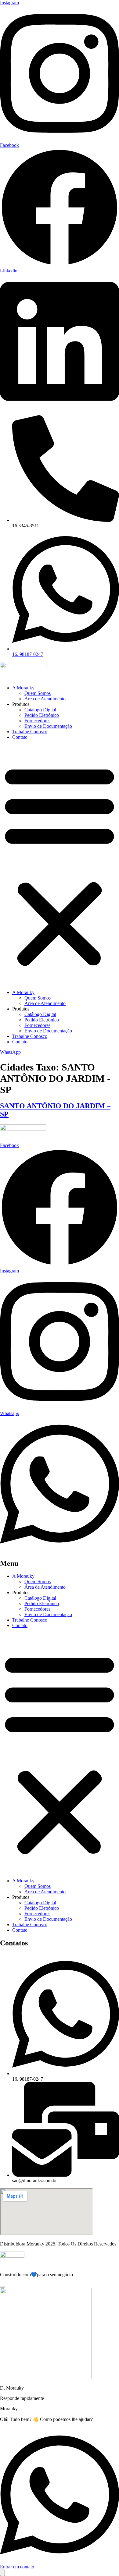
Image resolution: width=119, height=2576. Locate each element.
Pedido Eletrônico (42, 715)
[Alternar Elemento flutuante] (2, 2573)
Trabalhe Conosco (30, 732)
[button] (60, 865)
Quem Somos (38, 693)
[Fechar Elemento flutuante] (2, 2287)
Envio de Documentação (48, 726)
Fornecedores (37, 721)
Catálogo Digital (40, 710)
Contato (20, 737)
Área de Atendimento (45, 699)
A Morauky (23, 688)
